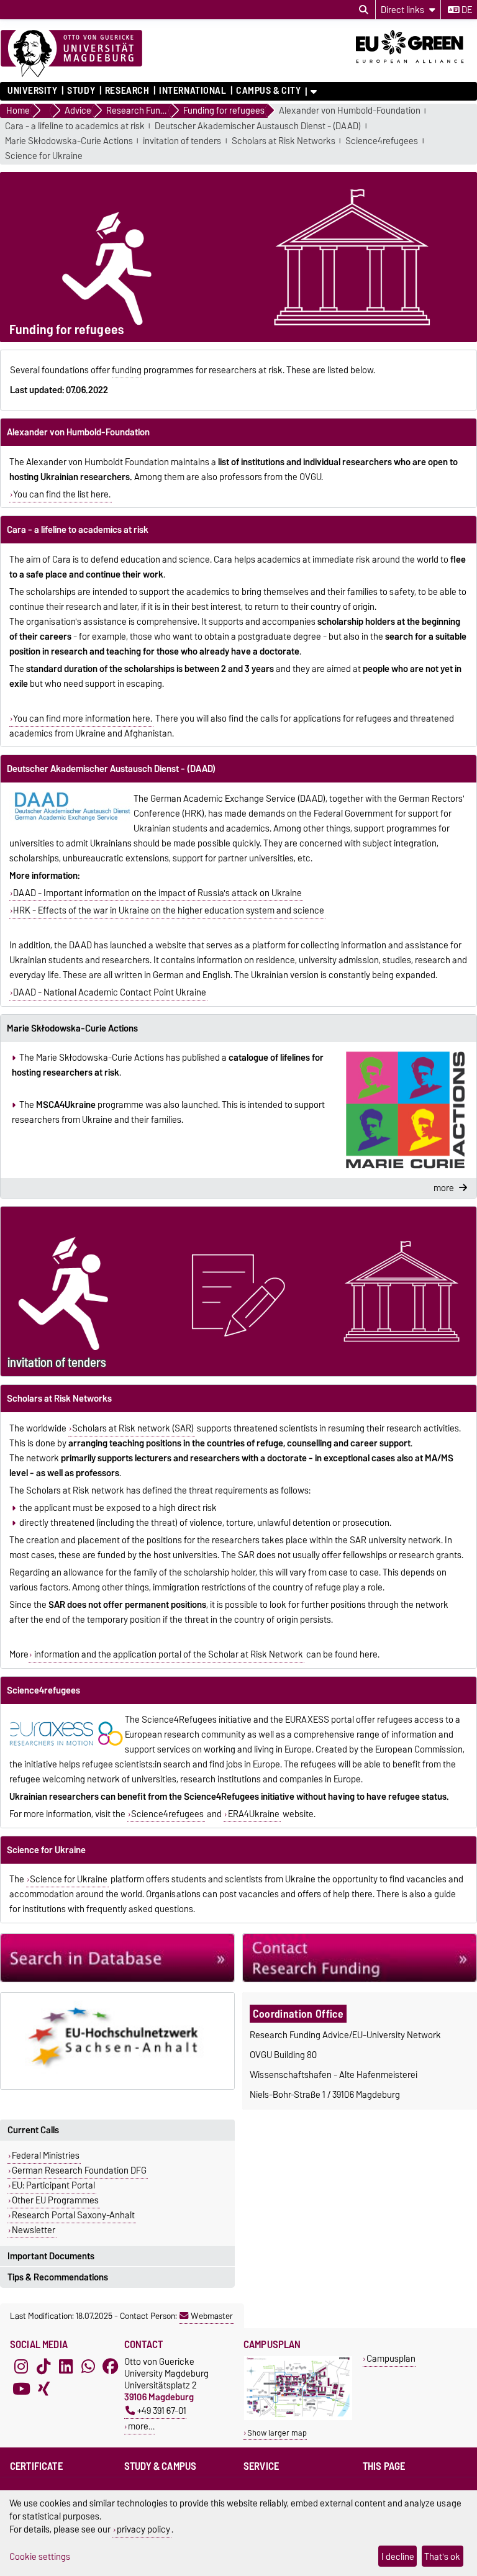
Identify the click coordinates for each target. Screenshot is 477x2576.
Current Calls (33, 2130)
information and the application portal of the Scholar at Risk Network (168, 1654)
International (193, 91)
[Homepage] (71, 54)
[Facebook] (111, 2367)
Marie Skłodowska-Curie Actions (69, 141)
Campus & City (268, 91)
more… (141, 2426)
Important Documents (51, 2256)
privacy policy (143, 2529)
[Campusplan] (298, 2417)
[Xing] (43, 2389)
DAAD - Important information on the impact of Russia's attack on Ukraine (157, 893)
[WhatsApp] (88, 2367)
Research (127, 91)
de (466, 10)
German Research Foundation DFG (79, 2170)
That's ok (442, 2556)
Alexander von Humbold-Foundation (350, 111)
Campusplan (391, 2358)
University (33, 91)
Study (81, 91)
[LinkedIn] (66, 2367)
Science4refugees (382, 141)
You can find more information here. (83, 719)
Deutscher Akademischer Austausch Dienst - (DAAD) (258, 126)
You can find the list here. (62, 494)
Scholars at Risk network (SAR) (133, 1428)
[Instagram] (21, 2367)
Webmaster (212, 2316)
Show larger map (277, 2433)
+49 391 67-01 (162, 2410)
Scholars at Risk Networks (284, 141)
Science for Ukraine (44, 156)
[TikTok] (43, 2367)
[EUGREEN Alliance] (416, 67)
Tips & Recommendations (58, 2277)
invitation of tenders (182, 141)
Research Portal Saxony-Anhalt (73, 2215)
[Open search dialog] (364, 10)
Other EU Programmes (55, 2200)
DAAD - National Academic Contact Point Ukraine (110, 992)
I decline (398, 2556)
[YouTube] (21, 2389)
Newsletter (34, 2230)
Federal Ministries (46, 2156)
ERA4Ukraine (254, 1814)
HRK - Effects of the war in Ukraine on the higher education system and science (169, 910)
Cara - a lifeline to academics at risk (75, 126)
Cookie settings (40, 2556)
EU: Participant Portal (53, 2185)
